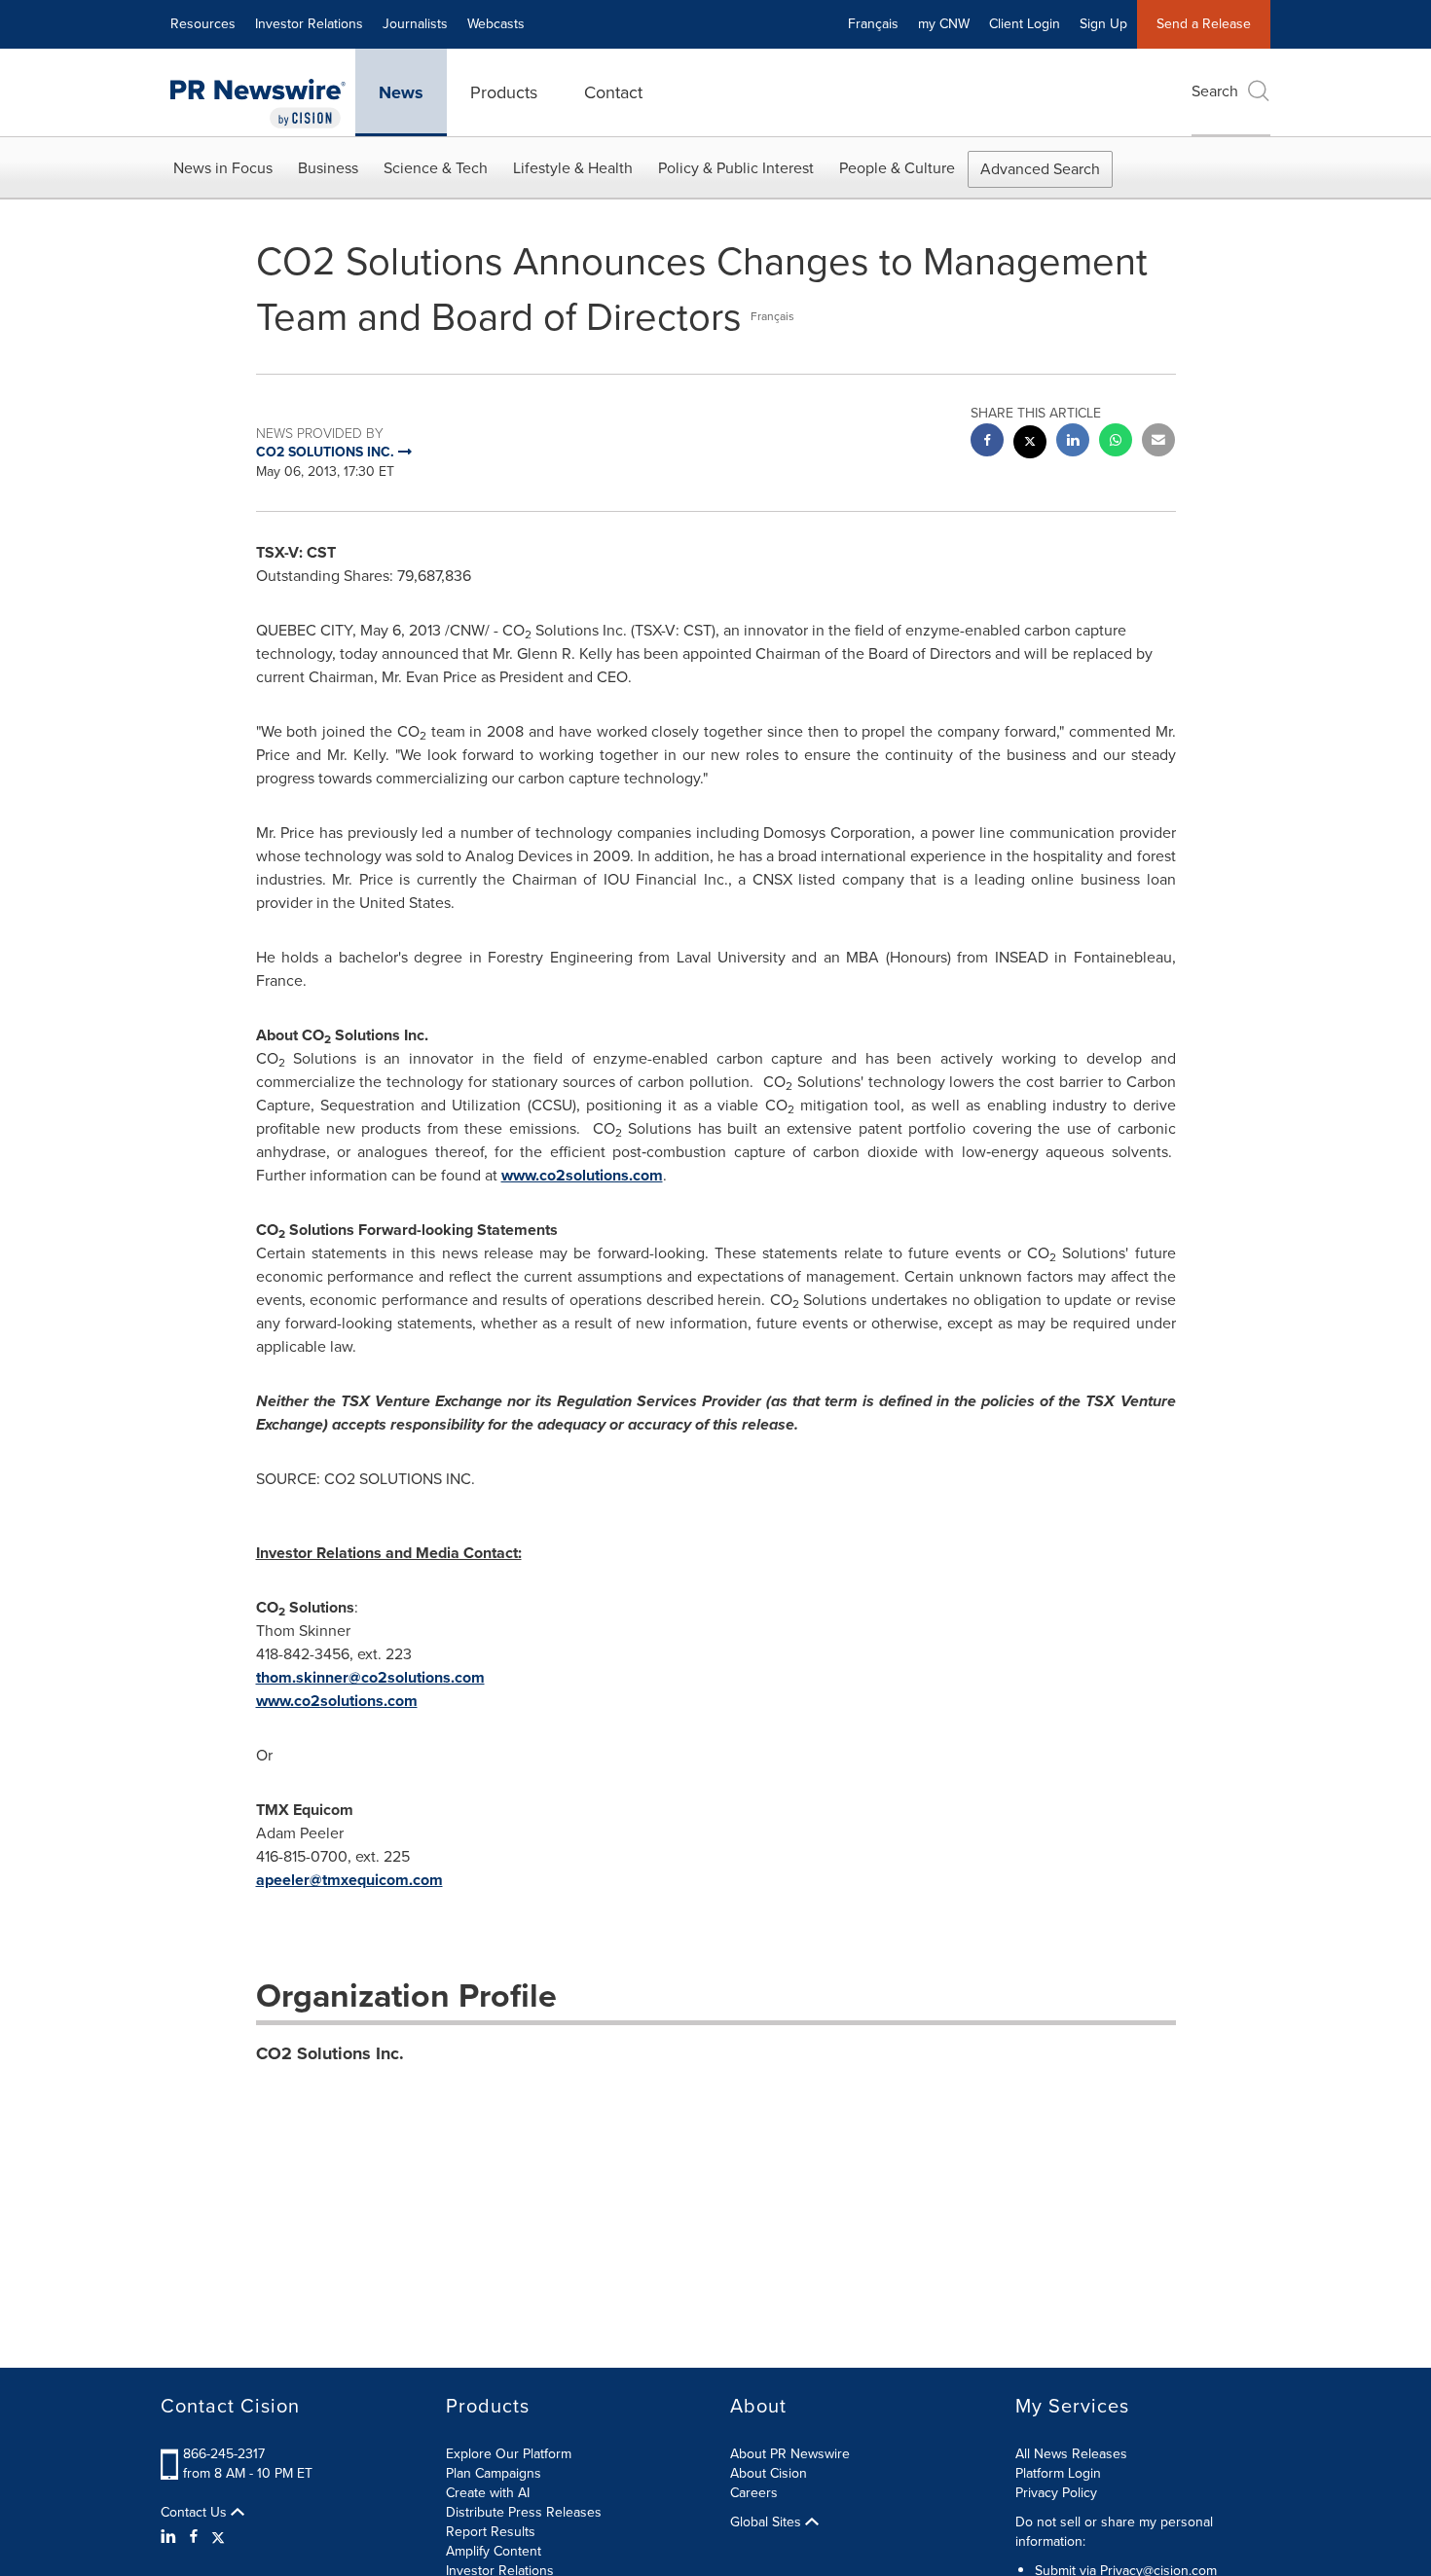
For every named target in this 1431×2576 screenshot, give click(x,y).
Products (504, 92)
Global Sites (768, 2522)
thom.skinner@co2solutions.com (370, 1677)
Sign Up (1103, 24)
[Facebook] (194, 2537)
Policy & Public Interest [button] (736, 168)
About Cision (769, 2473)
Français (873, 24)
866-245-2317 (224, 2454)
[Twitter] (218, 2537)
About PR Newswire (790, 2454)
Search (1215, 91)
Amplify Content (494, 2551)
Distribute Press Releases (524, 2512)
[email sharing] (1158, 442)
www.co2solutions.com (582, 1175)
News (401, 92)
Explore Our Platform (509, 2454)
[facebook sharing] (987, 442)
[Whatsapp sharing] (1116, 442)
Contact (613, 92)
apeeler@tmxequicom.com (349, 1880)
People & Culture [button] (897, 168)
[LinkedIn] (171, 2537)
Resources (203, 24)
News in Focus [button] (223, 168)
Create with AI (488, 2493)
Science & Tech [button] (436, 168)
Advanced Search (1040, 169)
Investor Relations (309, 24)
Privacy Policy (1056, 2493)
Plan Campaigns (494, 2473)
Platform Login (1058, 2473)
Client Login (1025, 24)
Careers (754, 2493)
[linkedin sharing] (1073, 442)
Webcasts (496, 24)
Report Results (491, 2532)
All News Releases (1071, 2454)
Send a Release (1204, 24)
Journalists (415, 24)
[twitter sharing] (1030, 444)
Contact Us (196, 2513)
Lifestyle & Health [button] (573, 168)
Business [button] (328, 168)
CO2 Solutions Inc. (330, 2053)
